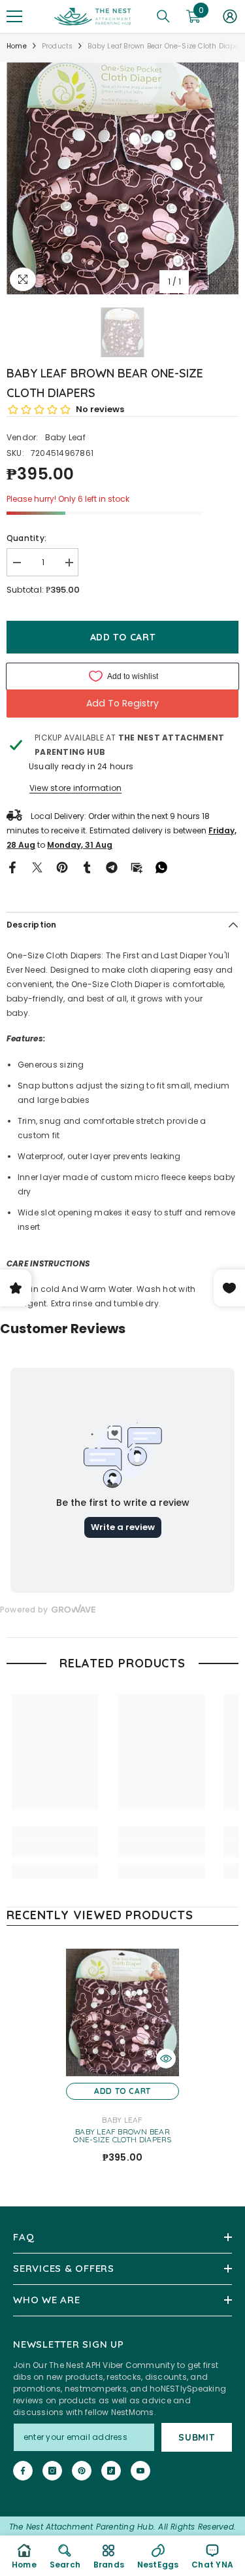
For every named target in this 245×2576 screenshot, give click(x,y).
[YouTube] (140, 2471)
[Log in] (230, 16)
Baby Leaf (65, 437)
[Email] (137, 867)
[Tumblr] (87, 867)
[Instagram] (52, 2471)
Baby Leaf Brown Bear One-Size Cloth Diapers (122, 2136)
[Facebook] (12, 867)
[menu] (14, 16)
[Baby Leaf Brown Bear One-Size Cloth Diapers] (122, 2012)
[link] (55, 1849)
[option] (122, 178)
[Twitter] (37, 867)
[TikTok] (111, 2471)
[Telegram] (112, 867)
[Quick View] (166, 2059)
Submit (196, 2437)
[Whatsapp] (161, 867)
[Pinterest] (62, 867)
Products (57, 46)
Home (17, 46)
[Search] (163, 16)
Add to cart (123, 637)
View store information (75, 788)
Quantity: (26, 538)
